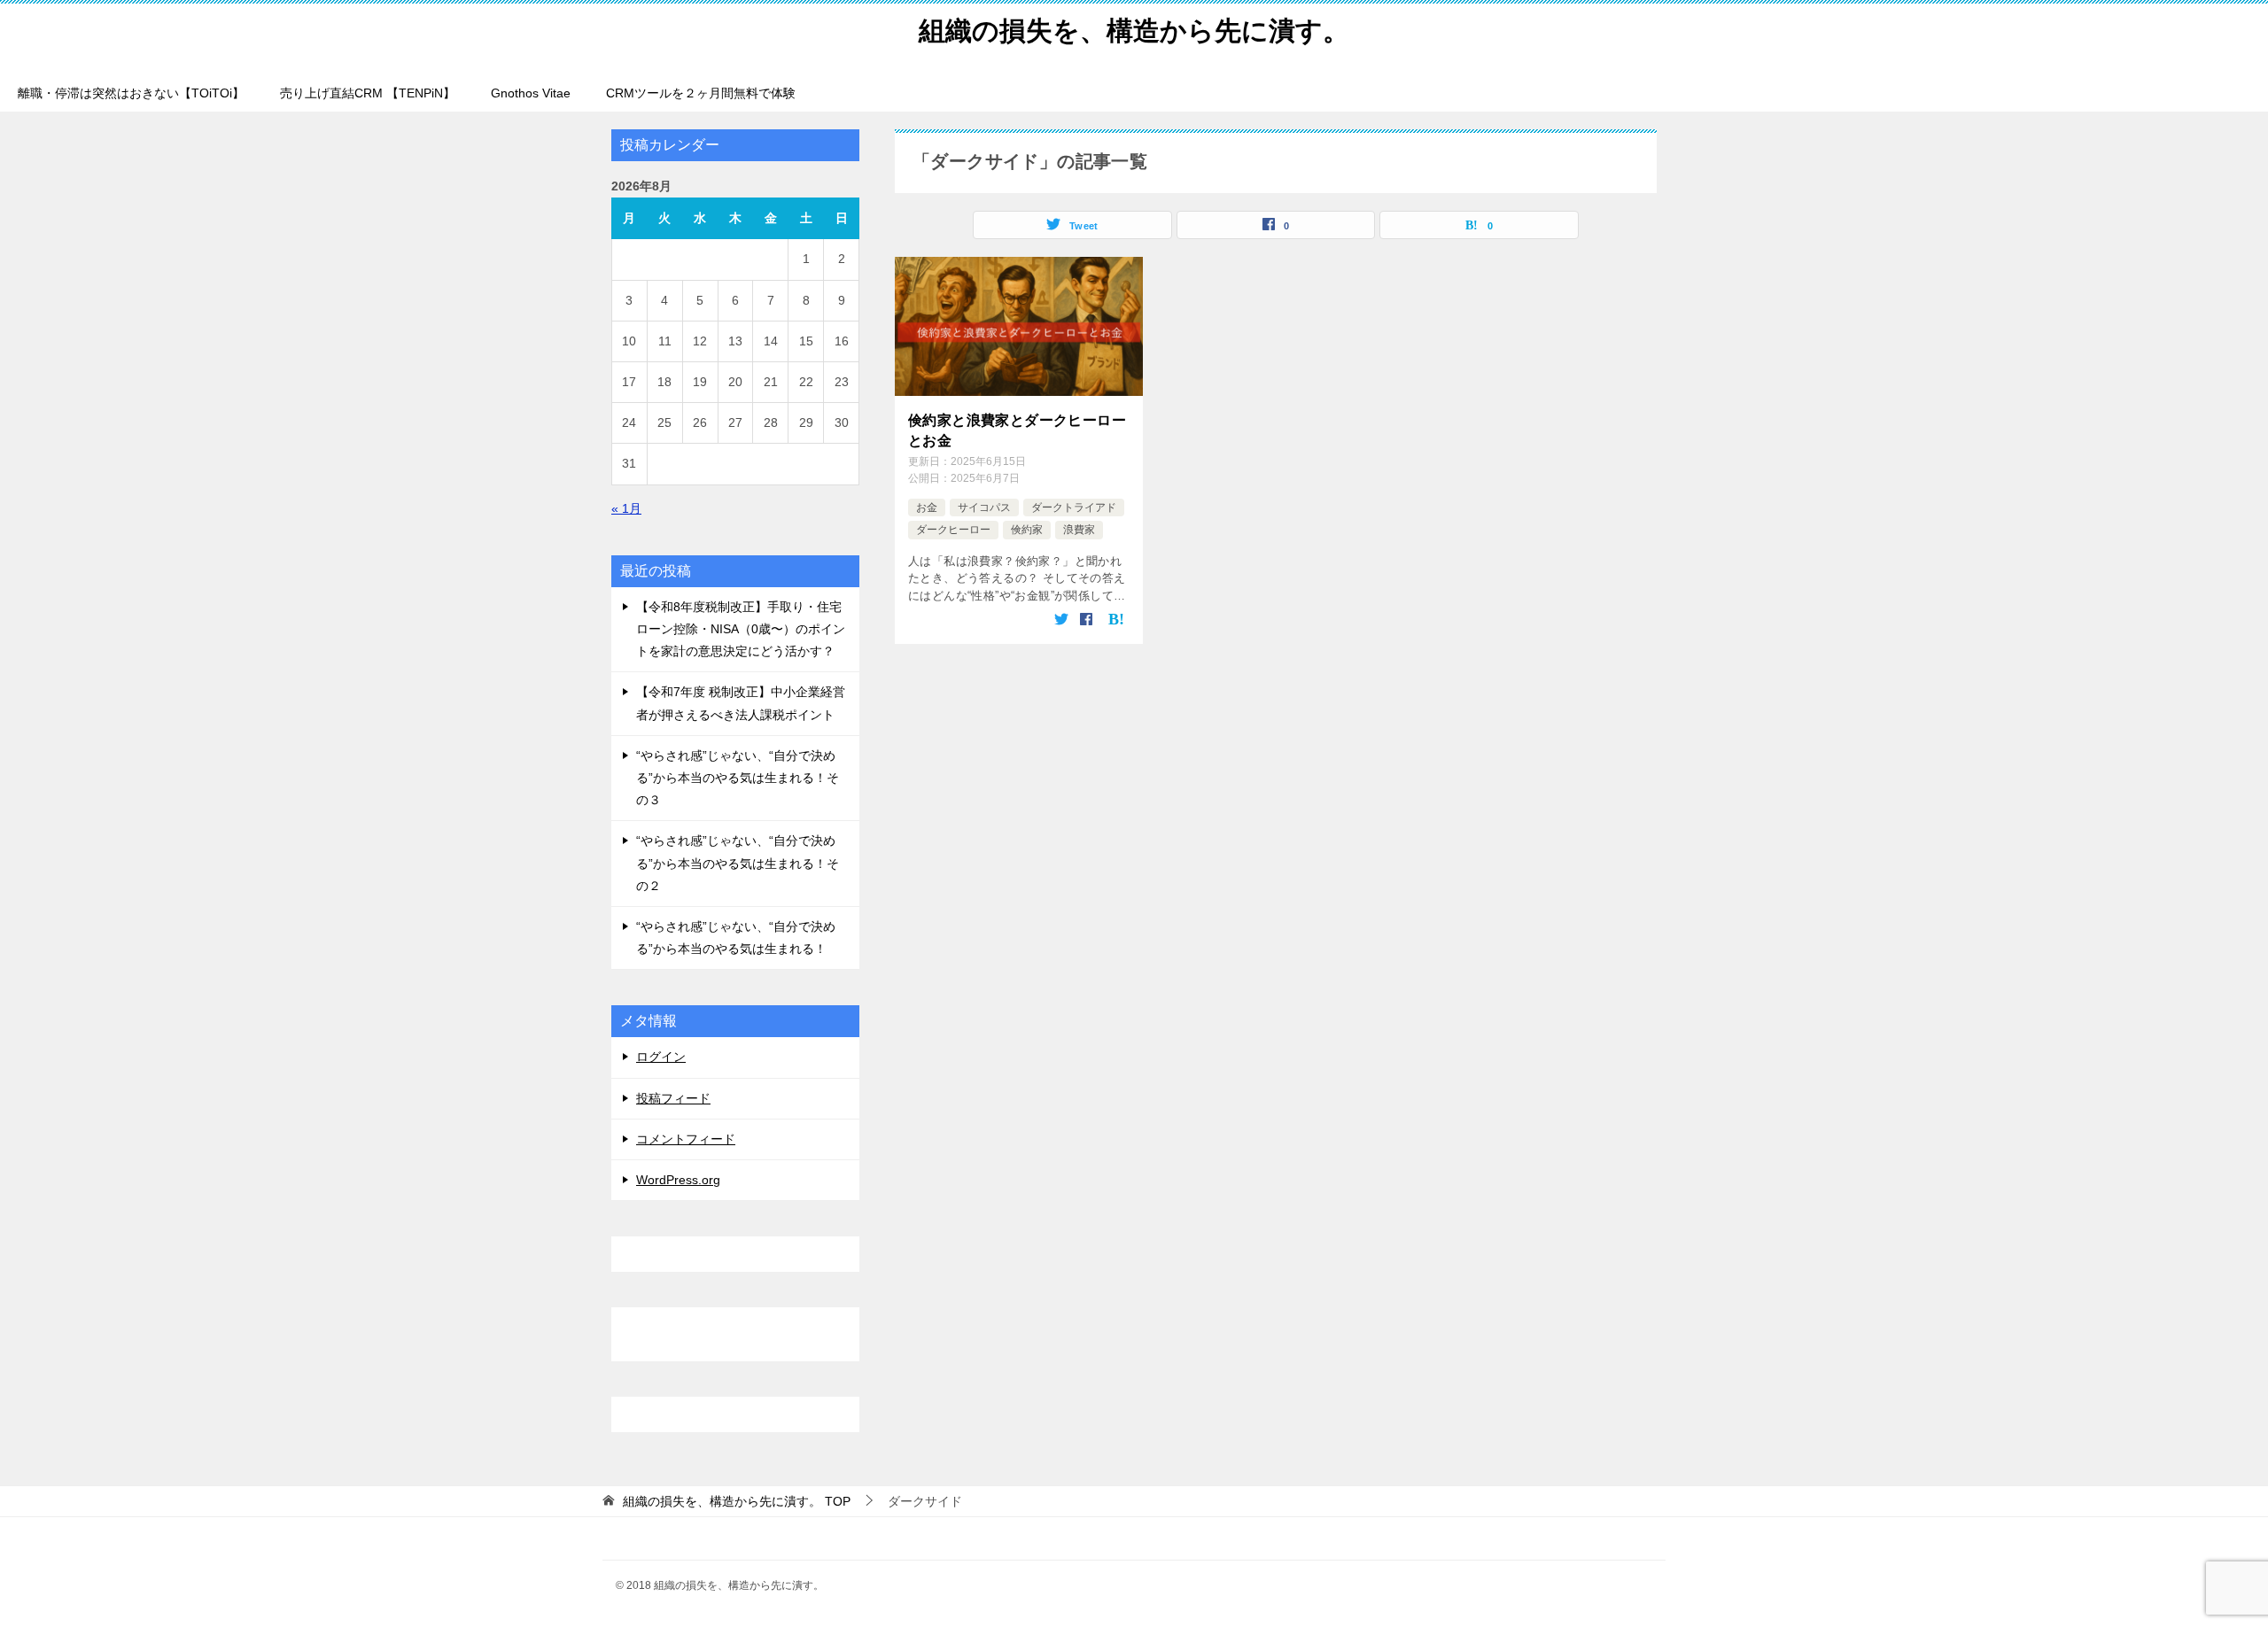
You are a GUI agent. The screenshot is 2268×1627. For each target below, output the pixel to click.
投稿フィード (673, 1098)
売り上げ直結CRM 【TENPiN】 (368, 93)
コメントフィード (686, 1139)
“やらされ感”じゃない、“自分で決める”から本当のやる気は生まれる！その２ (738, 863)
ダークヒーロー (953, 530)
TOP (737, 1501)
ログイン (661, 1057)
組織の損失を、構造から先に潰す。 (1134, 31)
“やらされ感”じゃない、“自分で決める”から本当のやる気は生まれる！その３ (738, 778)
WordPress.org (678, 1180)
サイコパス (984, 507)
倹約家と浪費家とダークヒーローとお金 (1017, 430)
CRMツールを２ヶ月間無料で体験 (701, 93)
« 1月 (626, 508)
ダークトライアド (1074, 507)
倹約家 (1027, 530)
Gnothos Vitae (531, 93)
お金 (927, 507)
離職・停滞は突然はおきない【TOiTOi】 (131, 93)
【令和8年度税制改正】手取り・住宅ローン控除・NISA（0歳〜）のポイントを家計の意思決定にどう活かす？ (741, 629)
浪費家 (1079, 530)
